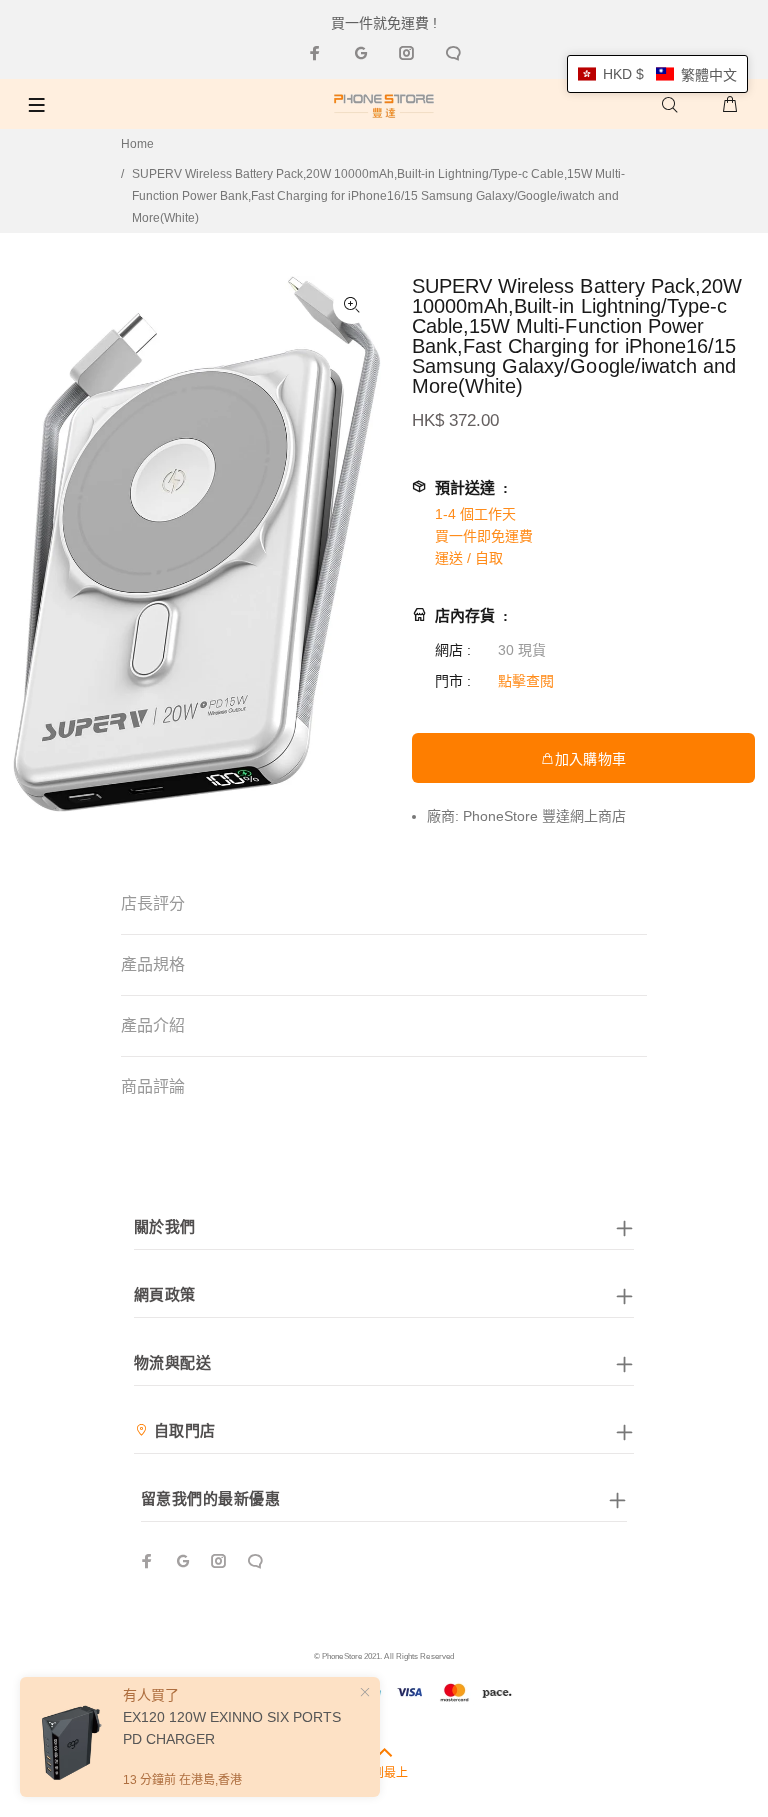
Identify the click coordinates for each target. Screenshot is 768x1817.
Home (137, 144)
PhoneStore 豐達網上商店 (544, 816)
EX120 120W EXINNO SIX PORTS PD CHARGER (232, 1728)
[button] (657, 74)
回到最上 (384, 1773)
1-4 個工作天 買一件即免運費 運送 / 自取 (484, 536)
